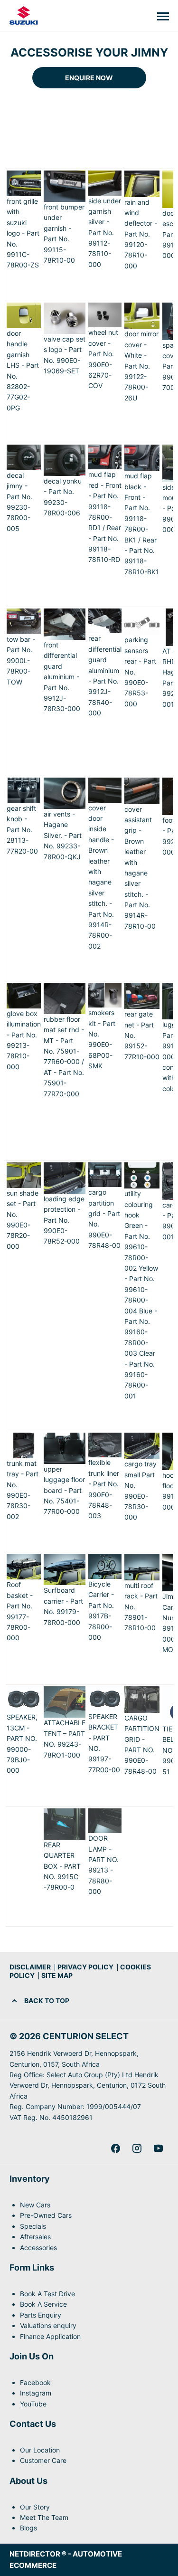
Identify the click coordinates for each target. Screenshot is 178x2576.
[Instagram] (137, 2148)
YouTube (33, 2404)
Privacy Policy (85, 1967)
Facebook (35, 2382)
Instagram (36, 2393)
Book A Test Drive (47, 2294)
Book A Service (43, 2304)
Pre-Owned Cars (46, 2215)
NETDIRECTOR (36, 2554)
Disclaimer (30, 1967)
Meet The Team (44, 2517)
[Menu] (163, 16)
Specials (33, 2226)
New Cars (35, 2205)
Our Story (35, 2507)
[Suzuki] (24, 16)
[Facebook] (116, 2148)
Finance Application (50, 2336)
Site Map (57, 1975)
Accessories (38, 2248)
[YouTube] (158, 2148)
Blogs (28, 2528)
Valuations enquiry (48, 2325)
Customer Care (43, 2460)
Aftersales (35, 2237)
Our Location (40, 2450)
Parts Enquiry (41, 2315)
